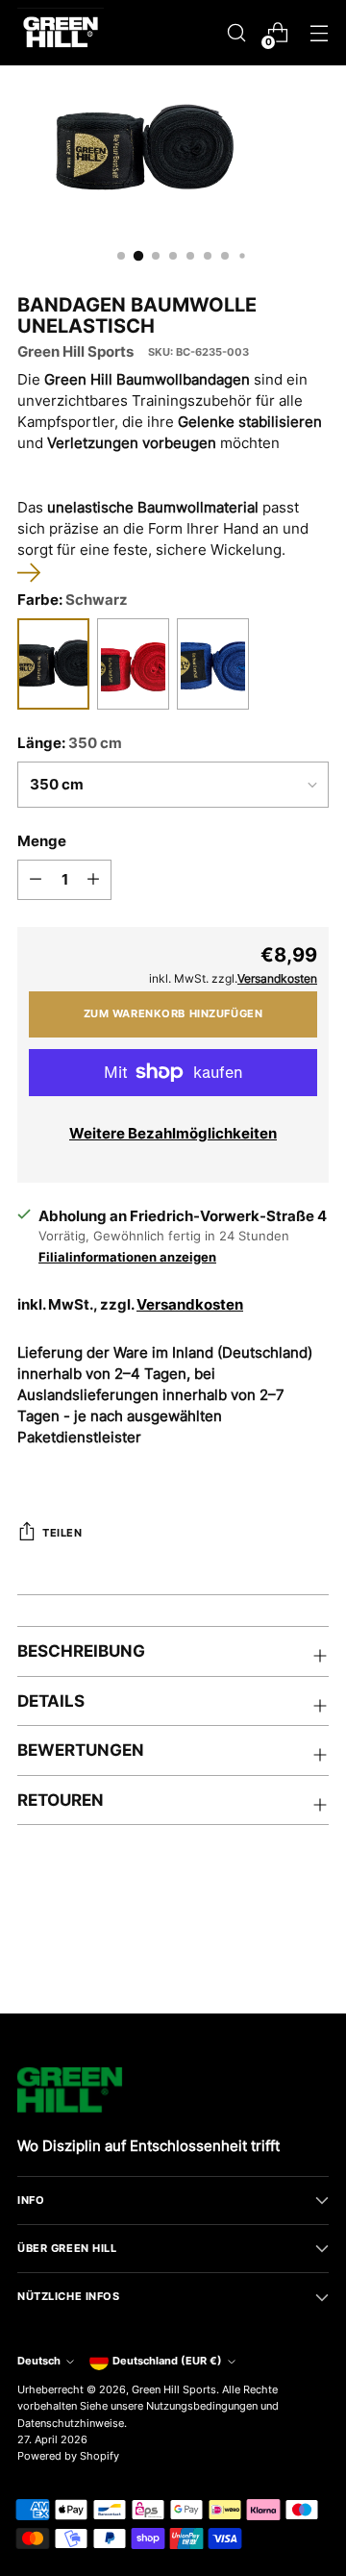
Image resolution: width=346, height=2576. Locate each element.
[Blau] (213, 664)
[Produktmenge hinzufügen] (93, 880)
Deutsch (39, 2361)
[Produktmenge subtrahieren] (36, 880)
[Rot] (133, 664)
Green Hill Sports (75, 352)
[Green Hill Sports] (61, 33)
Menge (42, 841)
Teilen (62, 1533)
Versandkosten (190, 1305)
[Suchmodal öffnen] (236, 33)
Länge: (70, 743)
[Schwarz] (53, 664)
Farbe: (73, 600)
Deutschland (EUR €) (167, 2361)
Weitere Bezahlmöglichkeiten (173, 1134)
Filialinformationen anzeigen (127, 1257)
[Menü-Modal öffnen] (319, 33)
